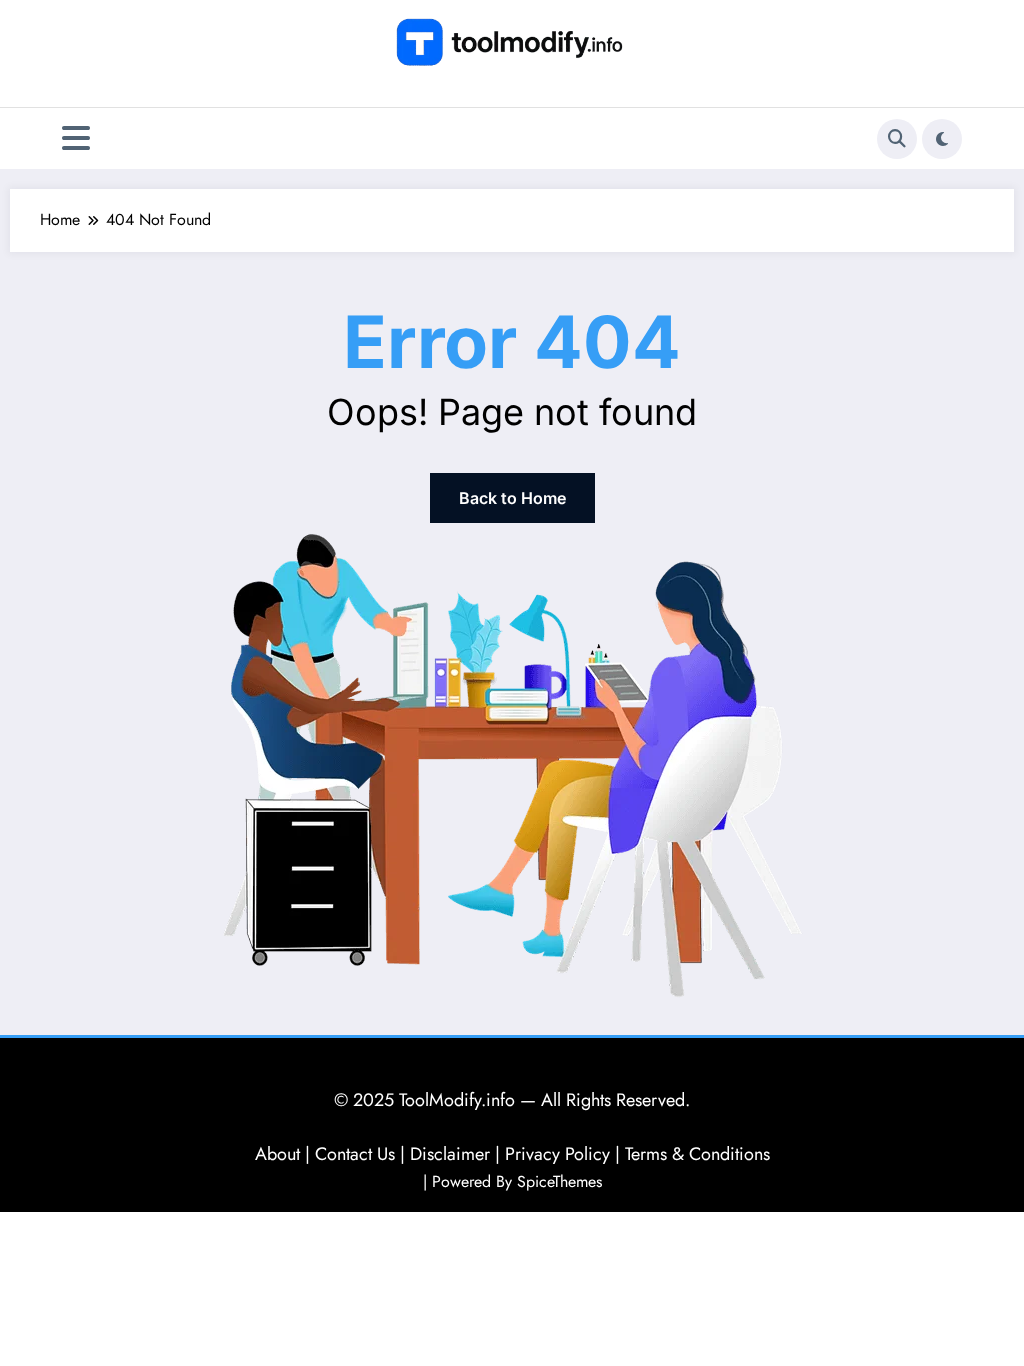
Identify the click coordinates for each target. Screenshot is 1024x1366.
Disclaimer (450, 1154)
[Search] (897, 139)
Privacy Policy (557, 1154)
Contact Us (355, 1154)
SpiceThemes (559, 1181)
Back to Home (512, 498)
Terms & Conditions (697, 1154)
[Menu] (76, 138)
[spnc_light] (942, 139)
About (277, 1154)
